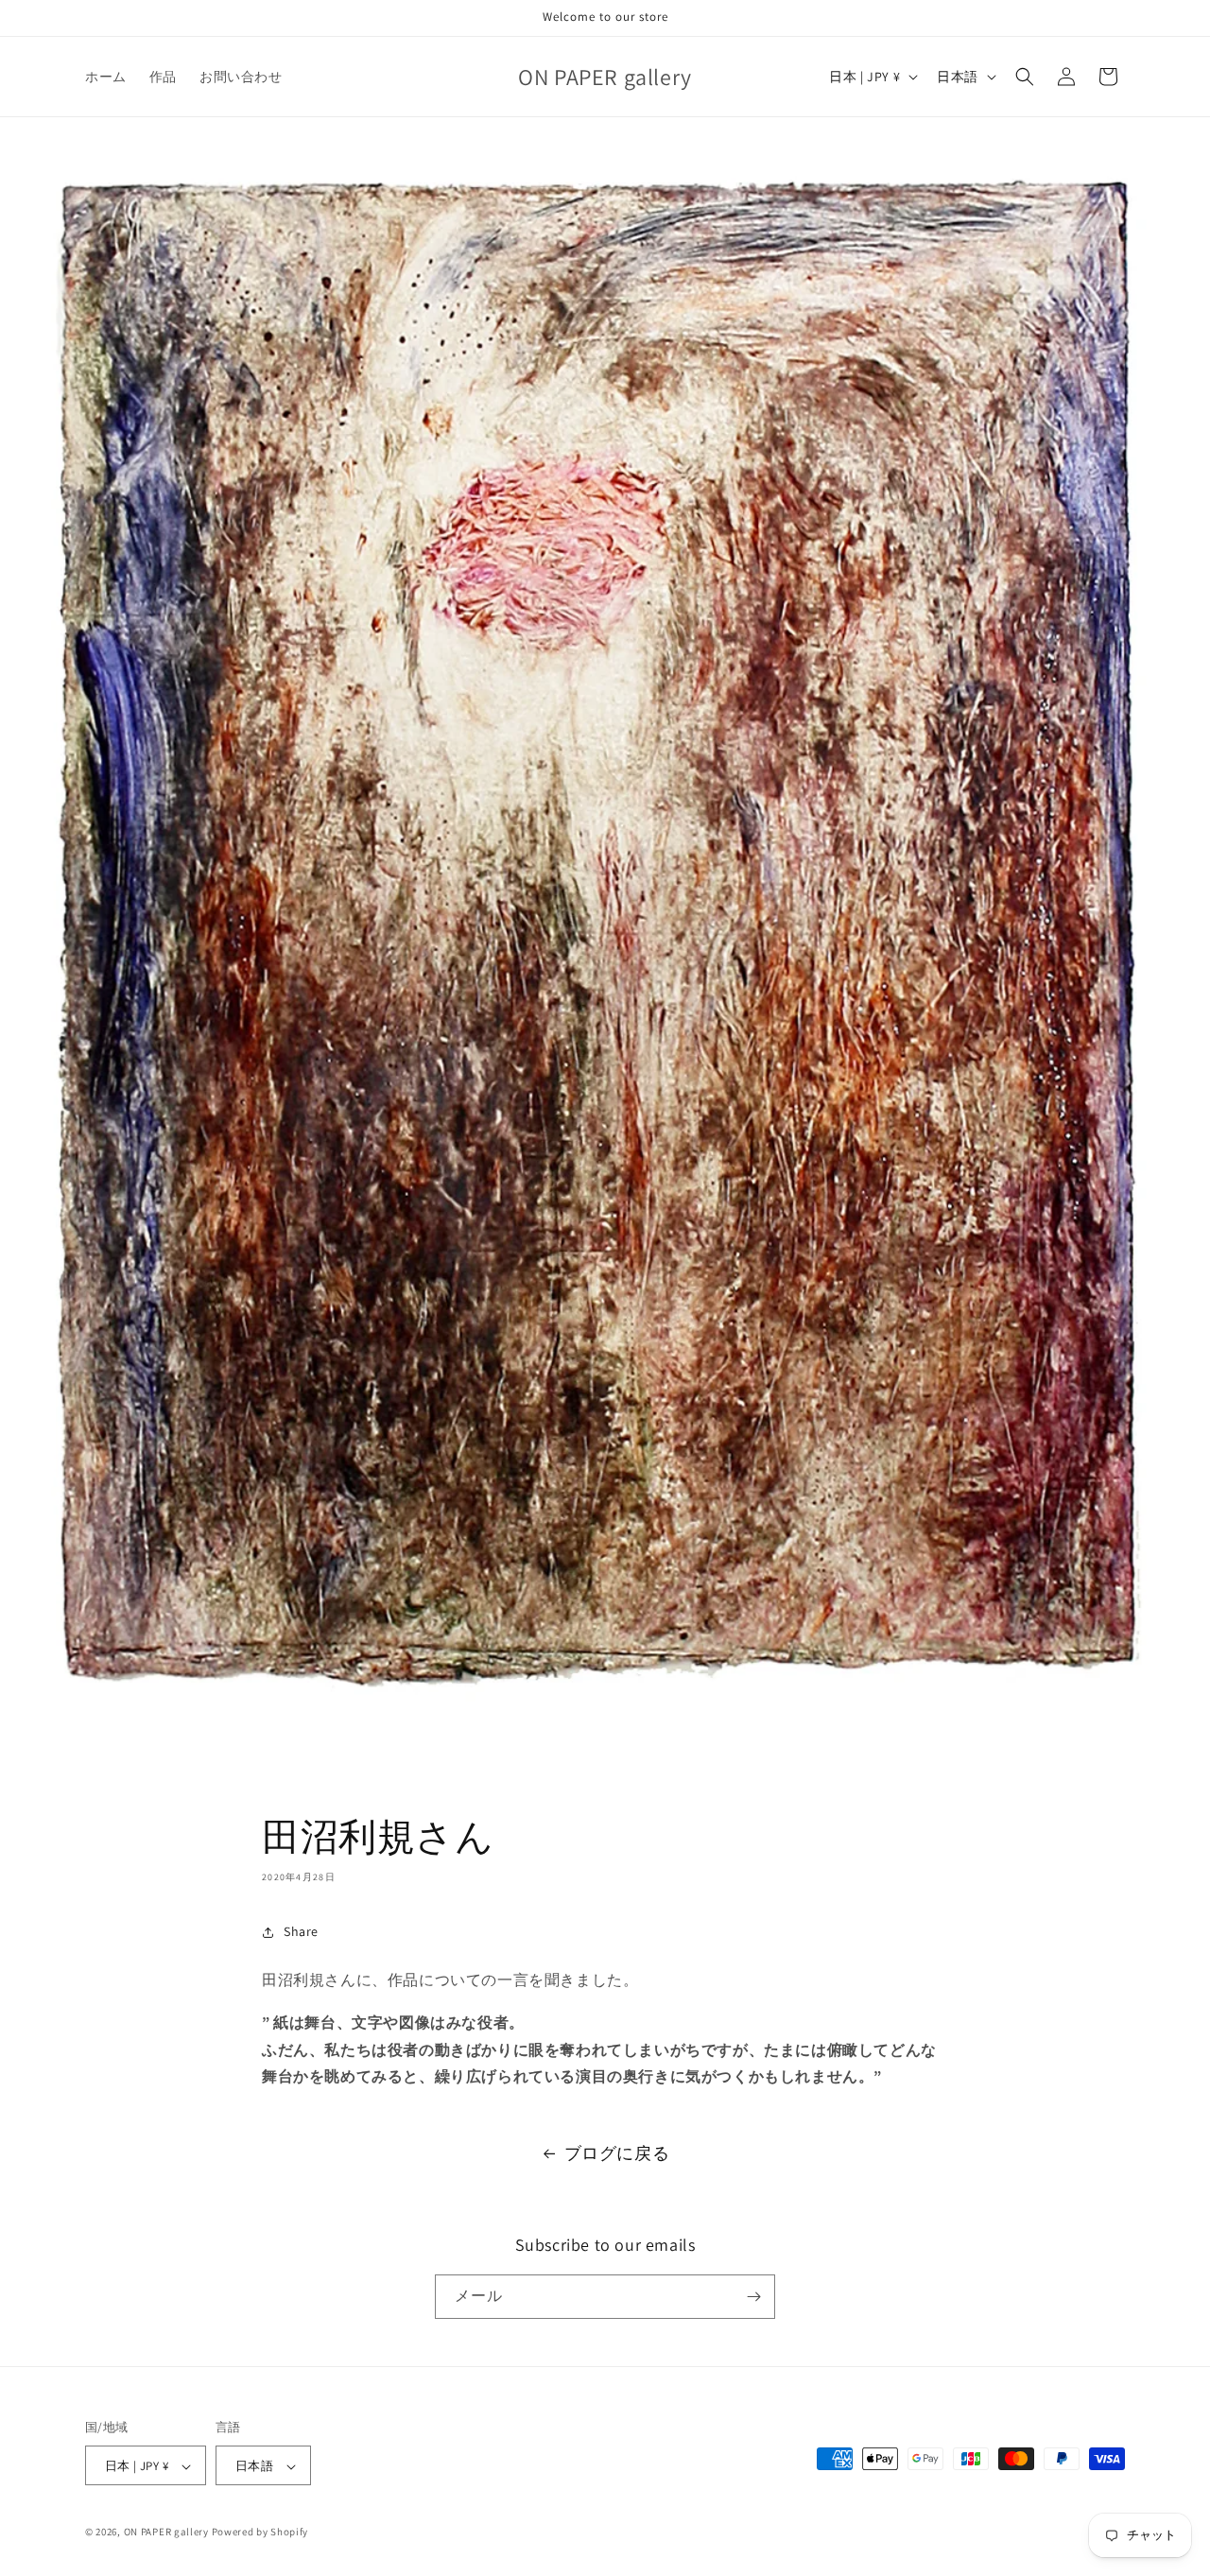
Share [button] (301, 1931)
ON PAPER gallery (166, 2533)
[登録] (753, 2297)
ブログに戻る (617, 2153)
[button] (1025, 77)
